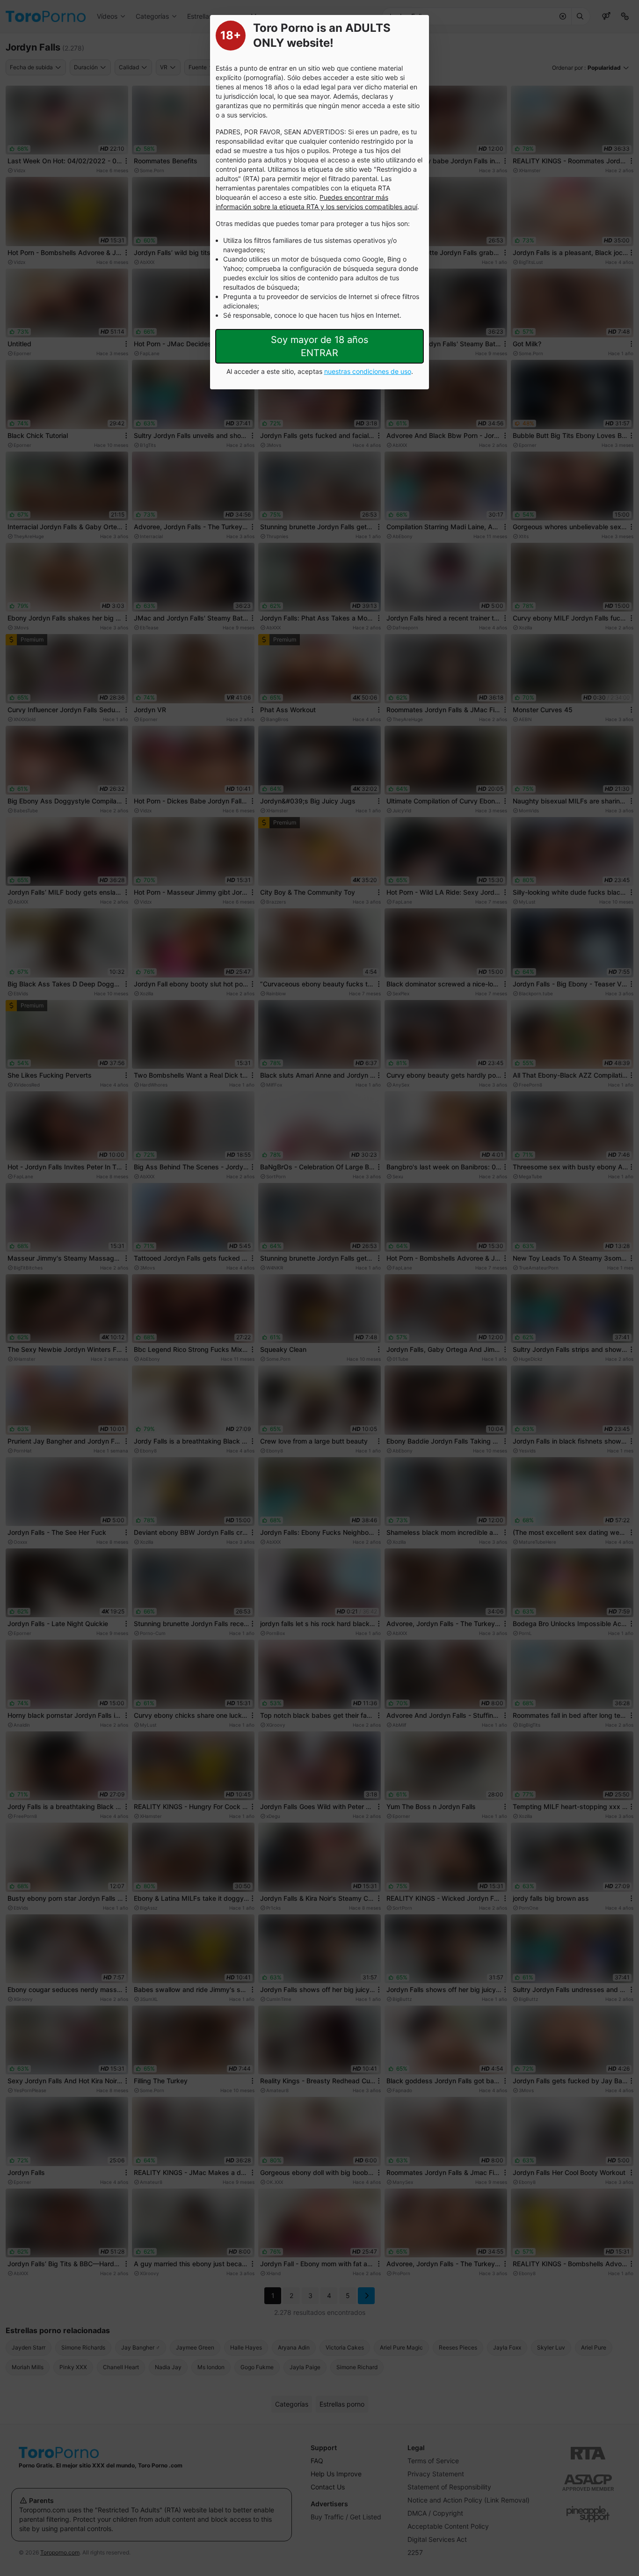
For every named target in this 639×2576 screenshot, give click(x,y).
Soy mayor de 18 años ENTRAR (319, 346)
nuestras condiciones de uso (368, 371)
